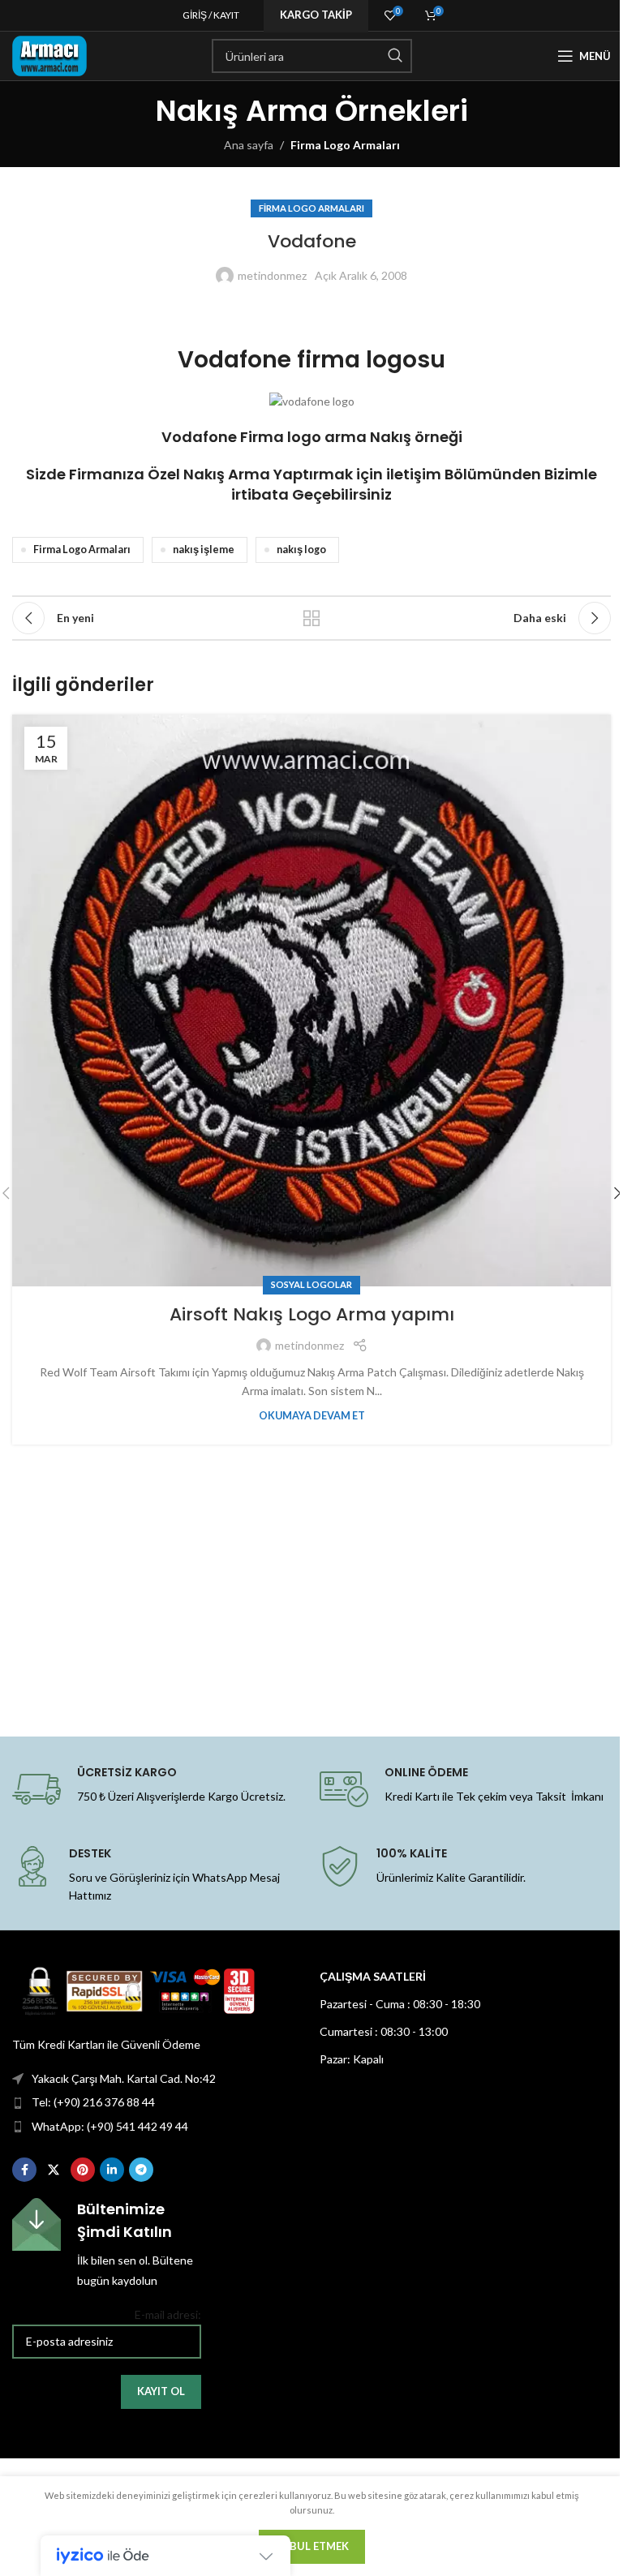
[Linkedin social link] (112, 2170)
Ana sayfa (249, 145)
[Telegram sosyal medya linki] (141, 2170)
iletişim (414, 474)
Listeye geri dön (311, 618)
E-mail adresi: (168, 2314)
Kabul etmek (312, 2546)
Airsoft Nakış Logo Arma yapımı (312, 1314)
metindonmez (272, 275)
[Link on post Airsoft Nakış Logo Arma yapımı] (311, 1000)
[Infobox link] (107, 2244)
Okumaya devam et (312, 1416)
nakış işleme (204, 550)
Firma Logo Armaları (345, 145)
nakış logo (301, 550)
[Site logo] (49, 55)
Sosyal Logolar (311, 1284)
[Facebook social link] (24, 2170)
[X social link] (54, 2170)
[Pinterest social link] (83, 2170)
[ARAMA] (395, 56)
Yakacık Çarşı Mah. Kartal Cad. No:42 (124, 2078)
